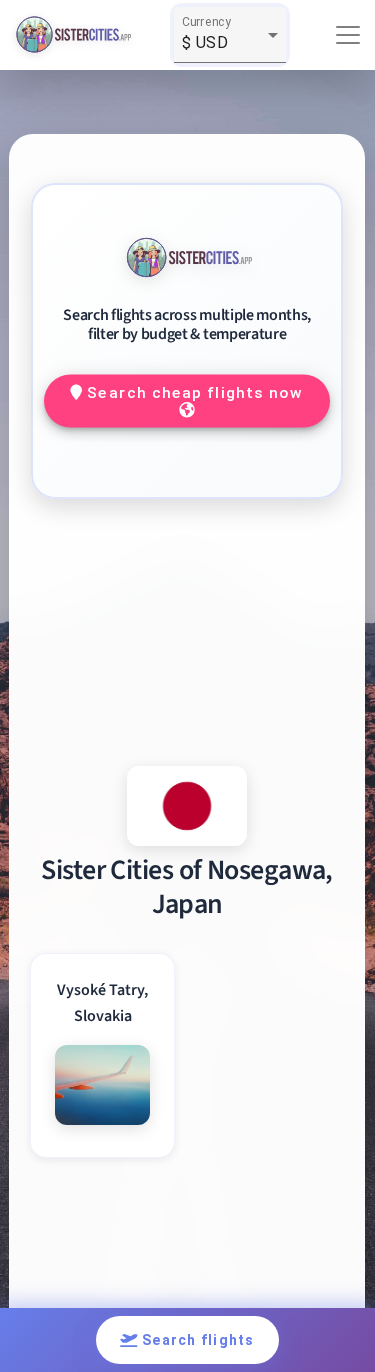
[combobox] (230, 43)
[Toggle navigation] (348, 35)
